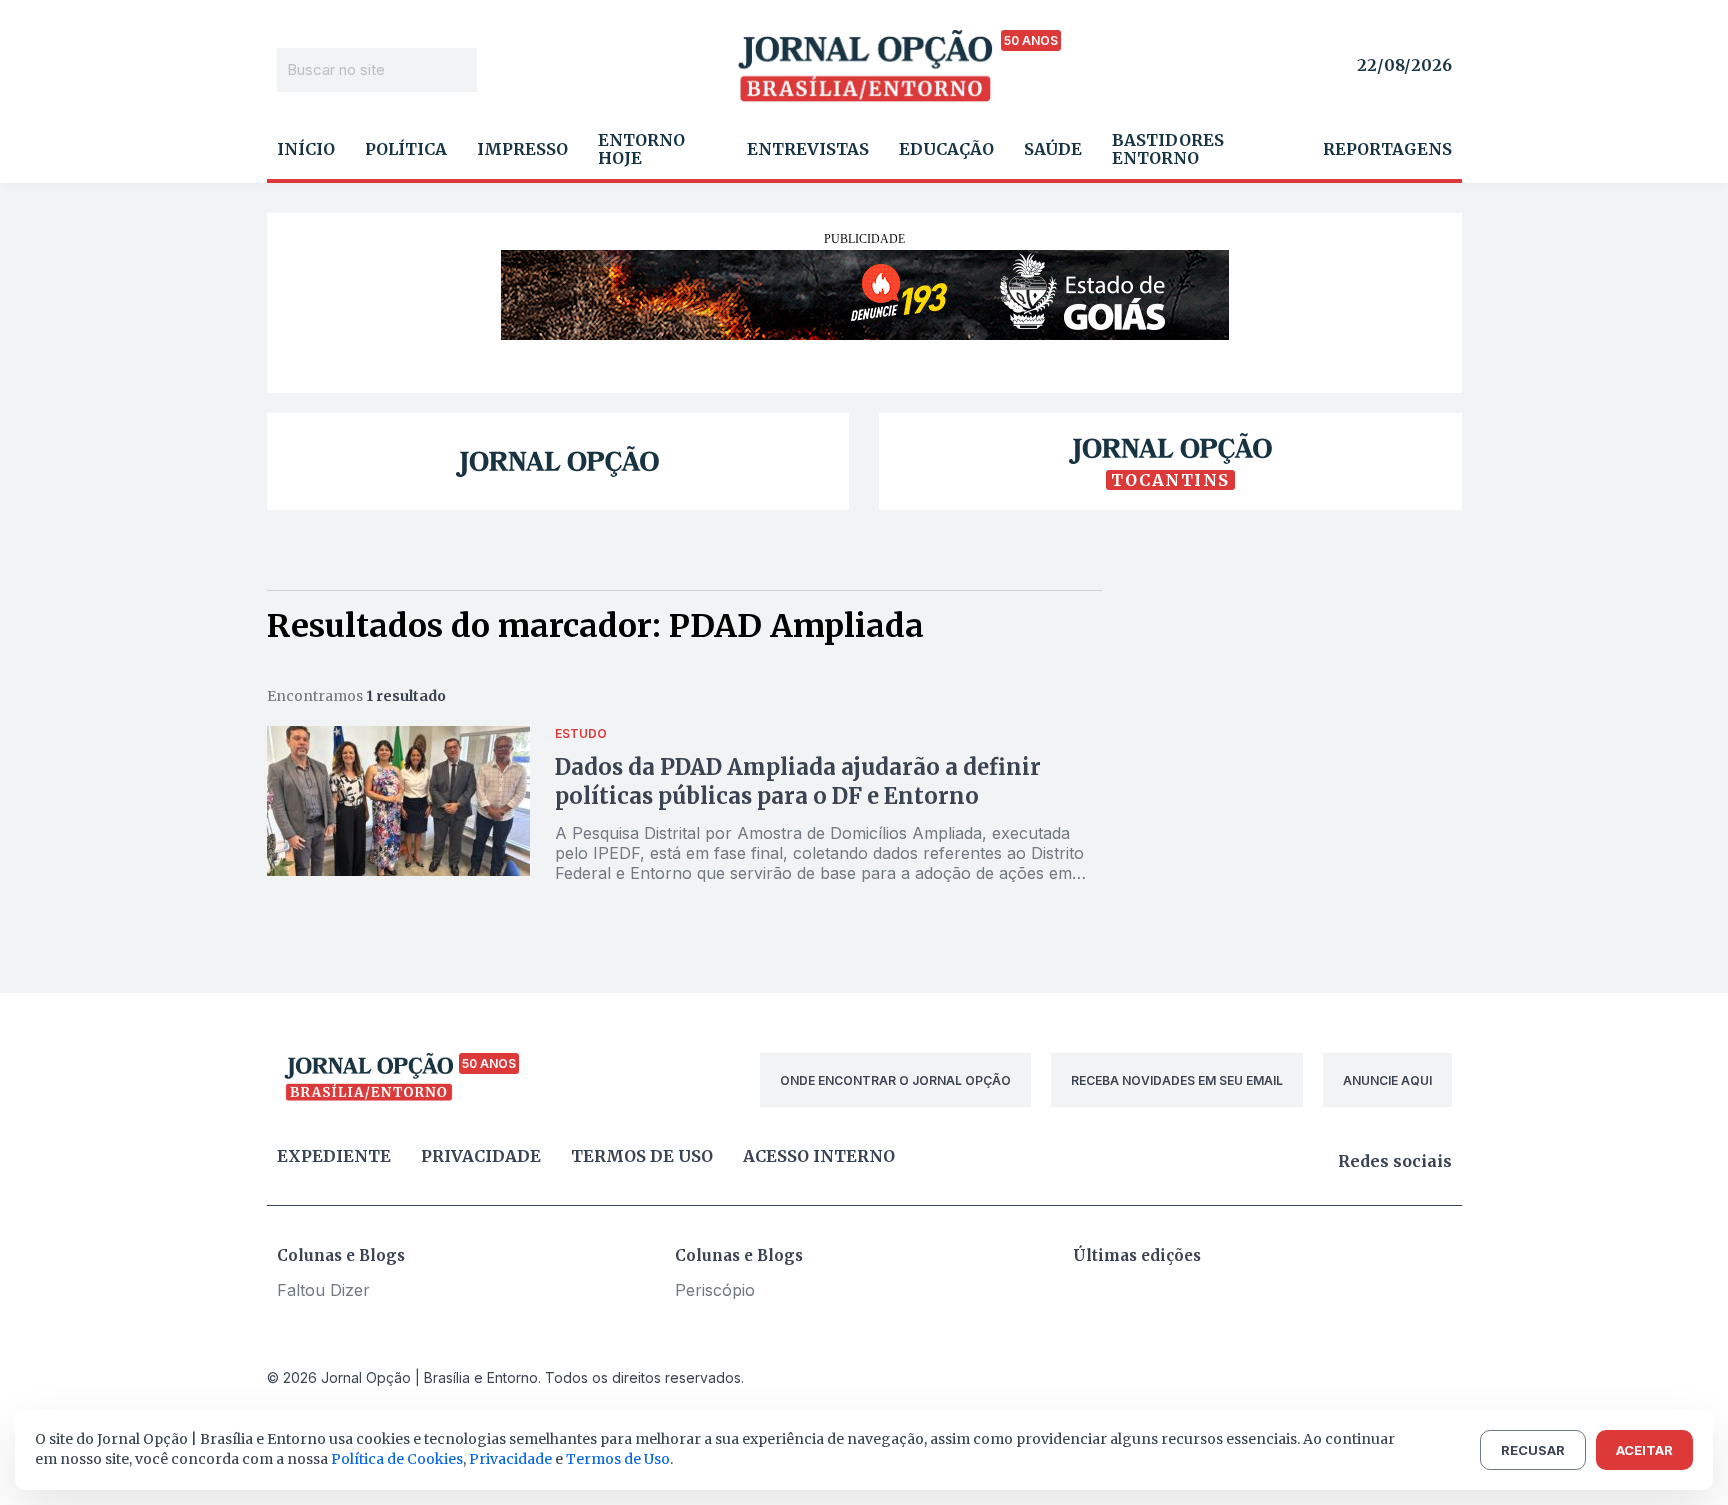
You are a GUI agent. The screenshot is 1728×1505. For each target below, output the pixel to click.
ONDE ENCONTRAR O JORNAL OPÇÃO (895, 1080)
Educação (946, 149)
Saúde (1053, 149)
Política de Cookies (397, 1459)
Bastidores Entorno (1168, 149)
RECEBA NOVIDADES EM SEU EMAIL (1177, 1080)
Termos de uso (642, 1156)
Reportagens (1387, 149)
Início (306, 149)
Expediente (334, 1156)
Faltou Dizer (323, 1290)
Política (406, 149)
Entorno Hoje (641, 149)
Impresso (522, 149)
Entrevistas (808, 149)
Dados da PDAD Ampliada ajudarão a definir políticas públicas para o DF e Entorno (798, 781)
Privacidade (481, 1156)
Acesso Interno (819, 1156)
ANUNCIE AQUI (1387, 1080)
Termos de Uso (618, 1459)
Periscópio (715, 1290)
